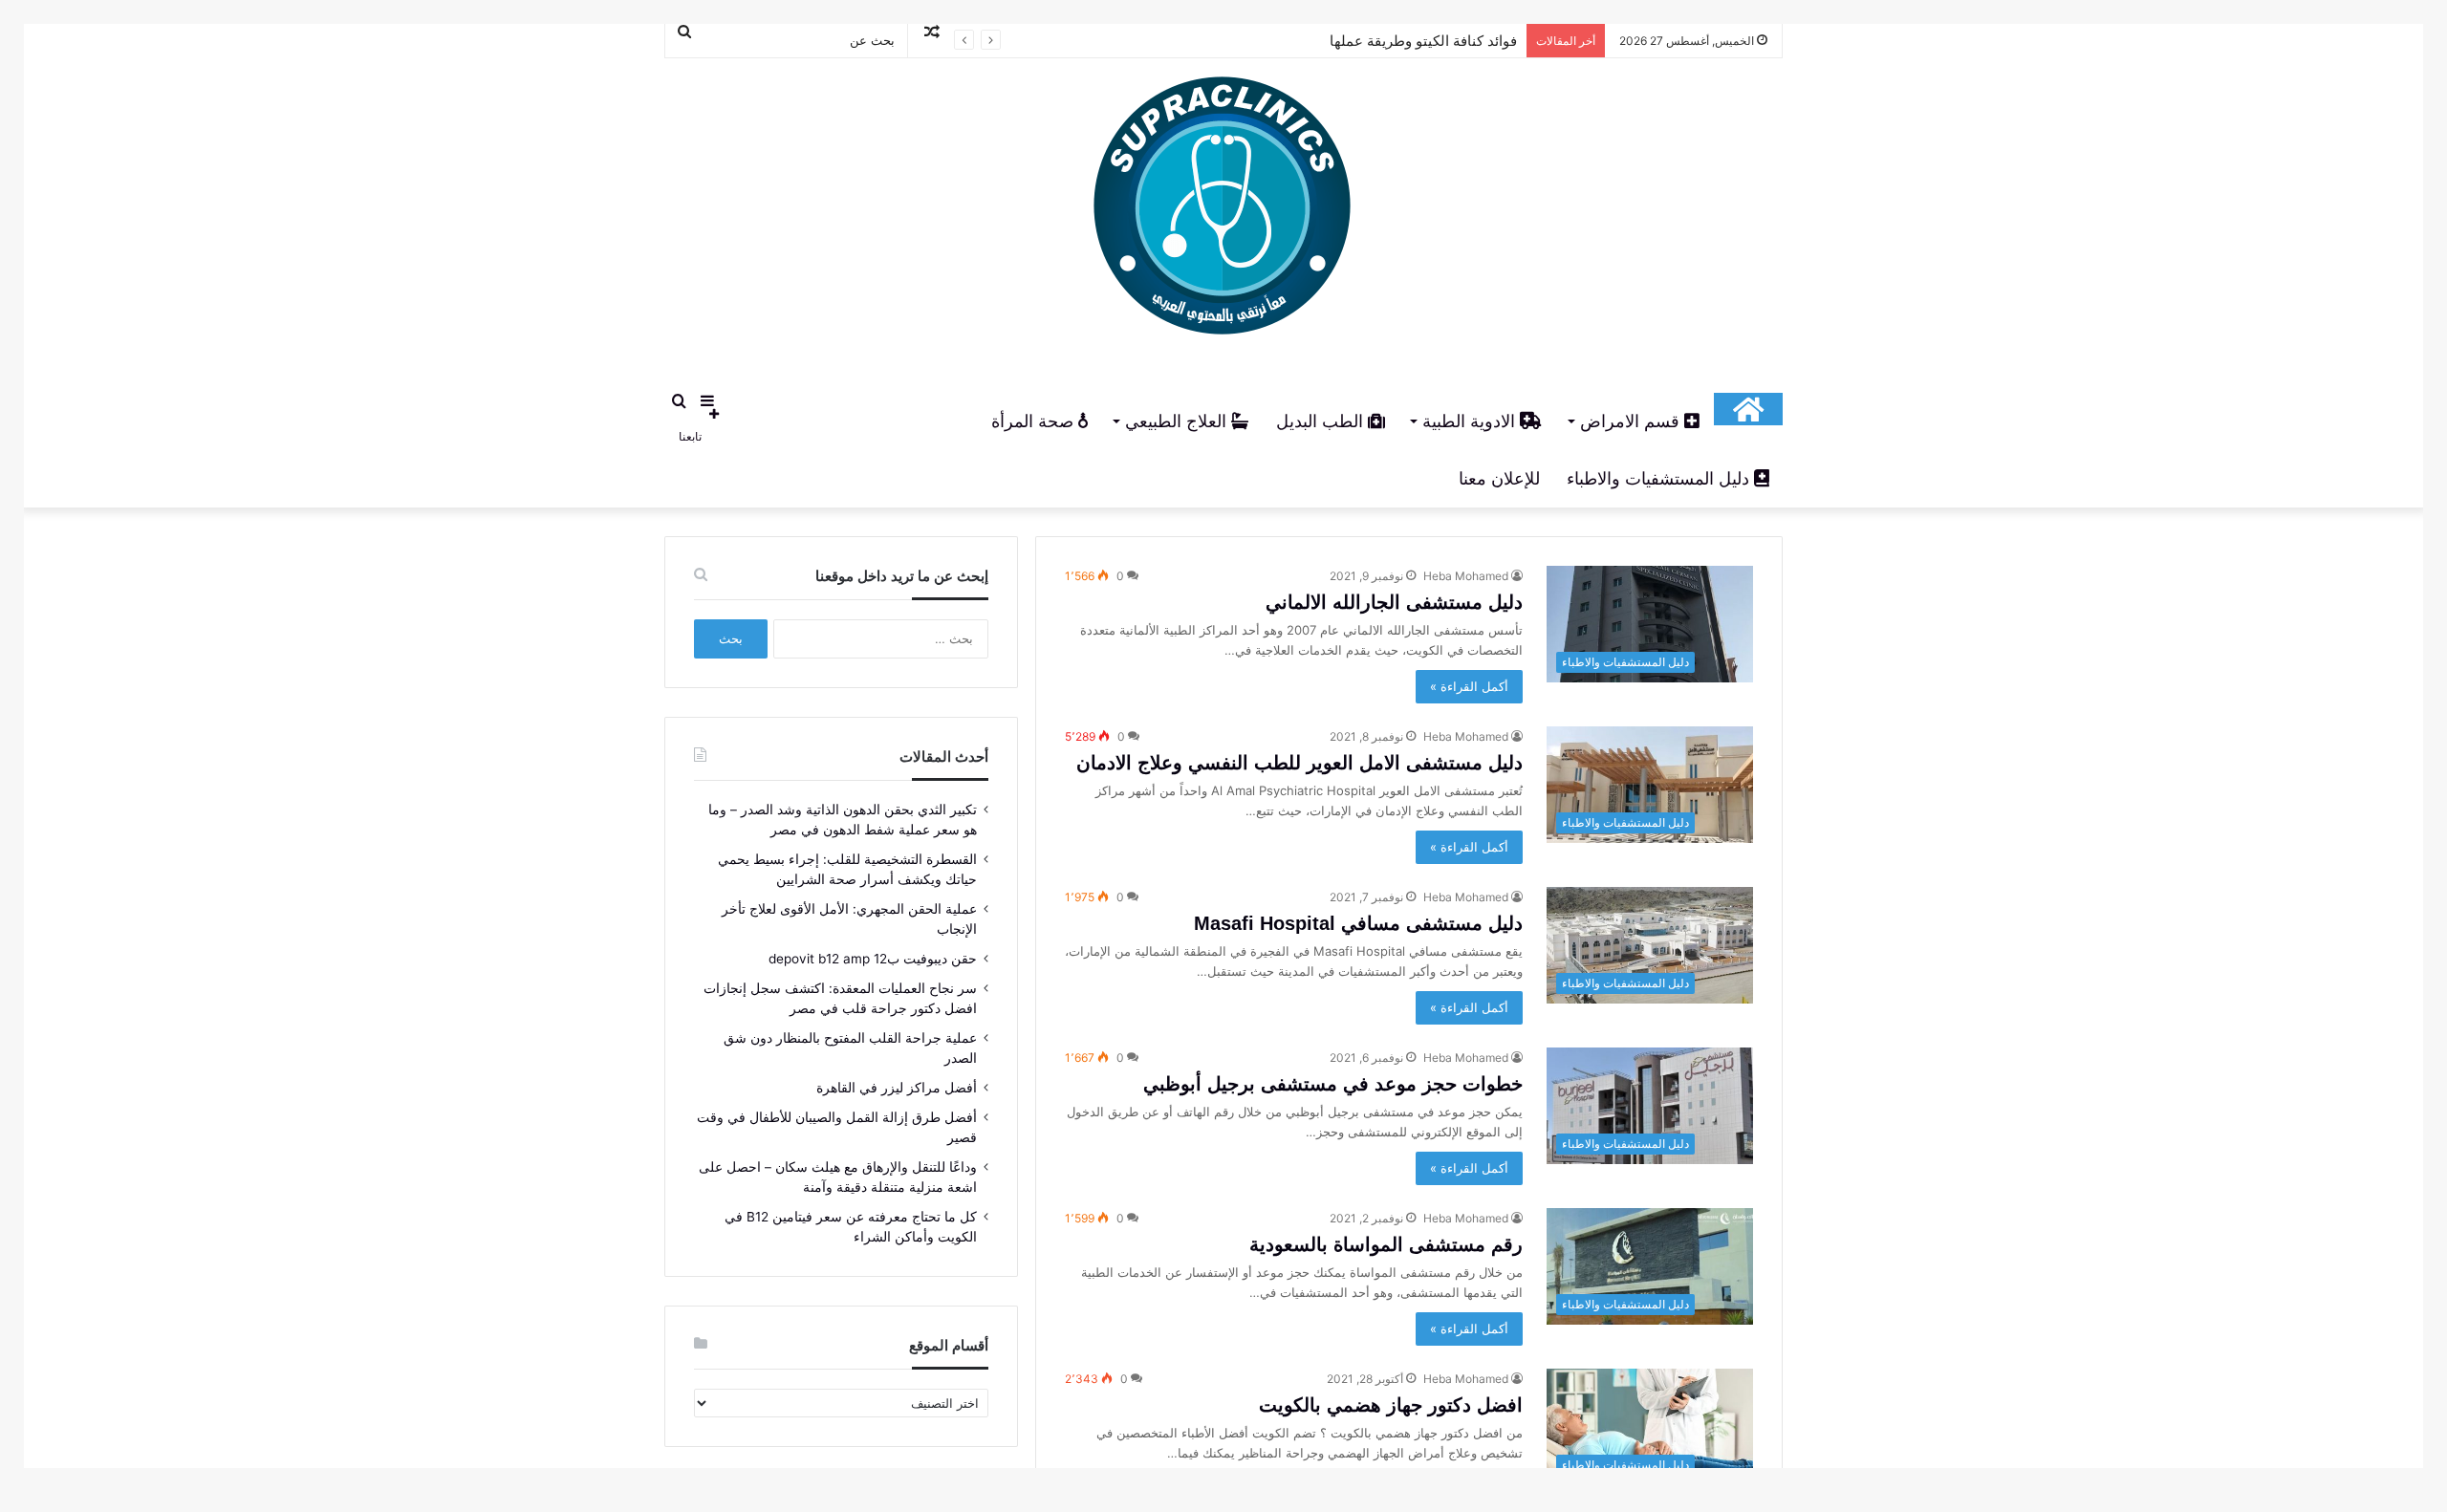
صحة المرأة (1035, 421)
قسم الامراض (1632, 421)
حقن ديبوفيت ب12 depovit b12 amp (873, 959)
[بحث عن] (679, 400)
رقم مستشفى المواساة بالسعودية (1386, 1244)
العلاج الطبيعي (1178, 421)
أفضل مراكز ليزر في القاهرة (897, 1088)
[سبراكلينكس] (1223, 211)
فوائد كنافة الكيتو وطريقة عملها (1423, 41)
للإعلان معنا (1499, 479)
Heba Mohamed (1466, 576)
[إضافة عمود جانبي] (707, 400)
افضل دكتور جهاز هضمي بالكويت (1391, 1405)
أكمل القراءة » (1469, 686)
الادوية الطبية (1471, 421)
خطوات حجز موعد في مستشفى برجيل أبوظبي (1333, 1084)
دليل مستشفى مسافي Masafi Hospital (1358, 923)
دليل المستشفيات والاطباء (1660, 479)
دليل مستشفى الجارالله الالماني (1394, 602)
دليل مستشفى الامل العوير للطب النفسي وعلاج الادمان (1299, 763)
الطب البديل (1322, 421)
